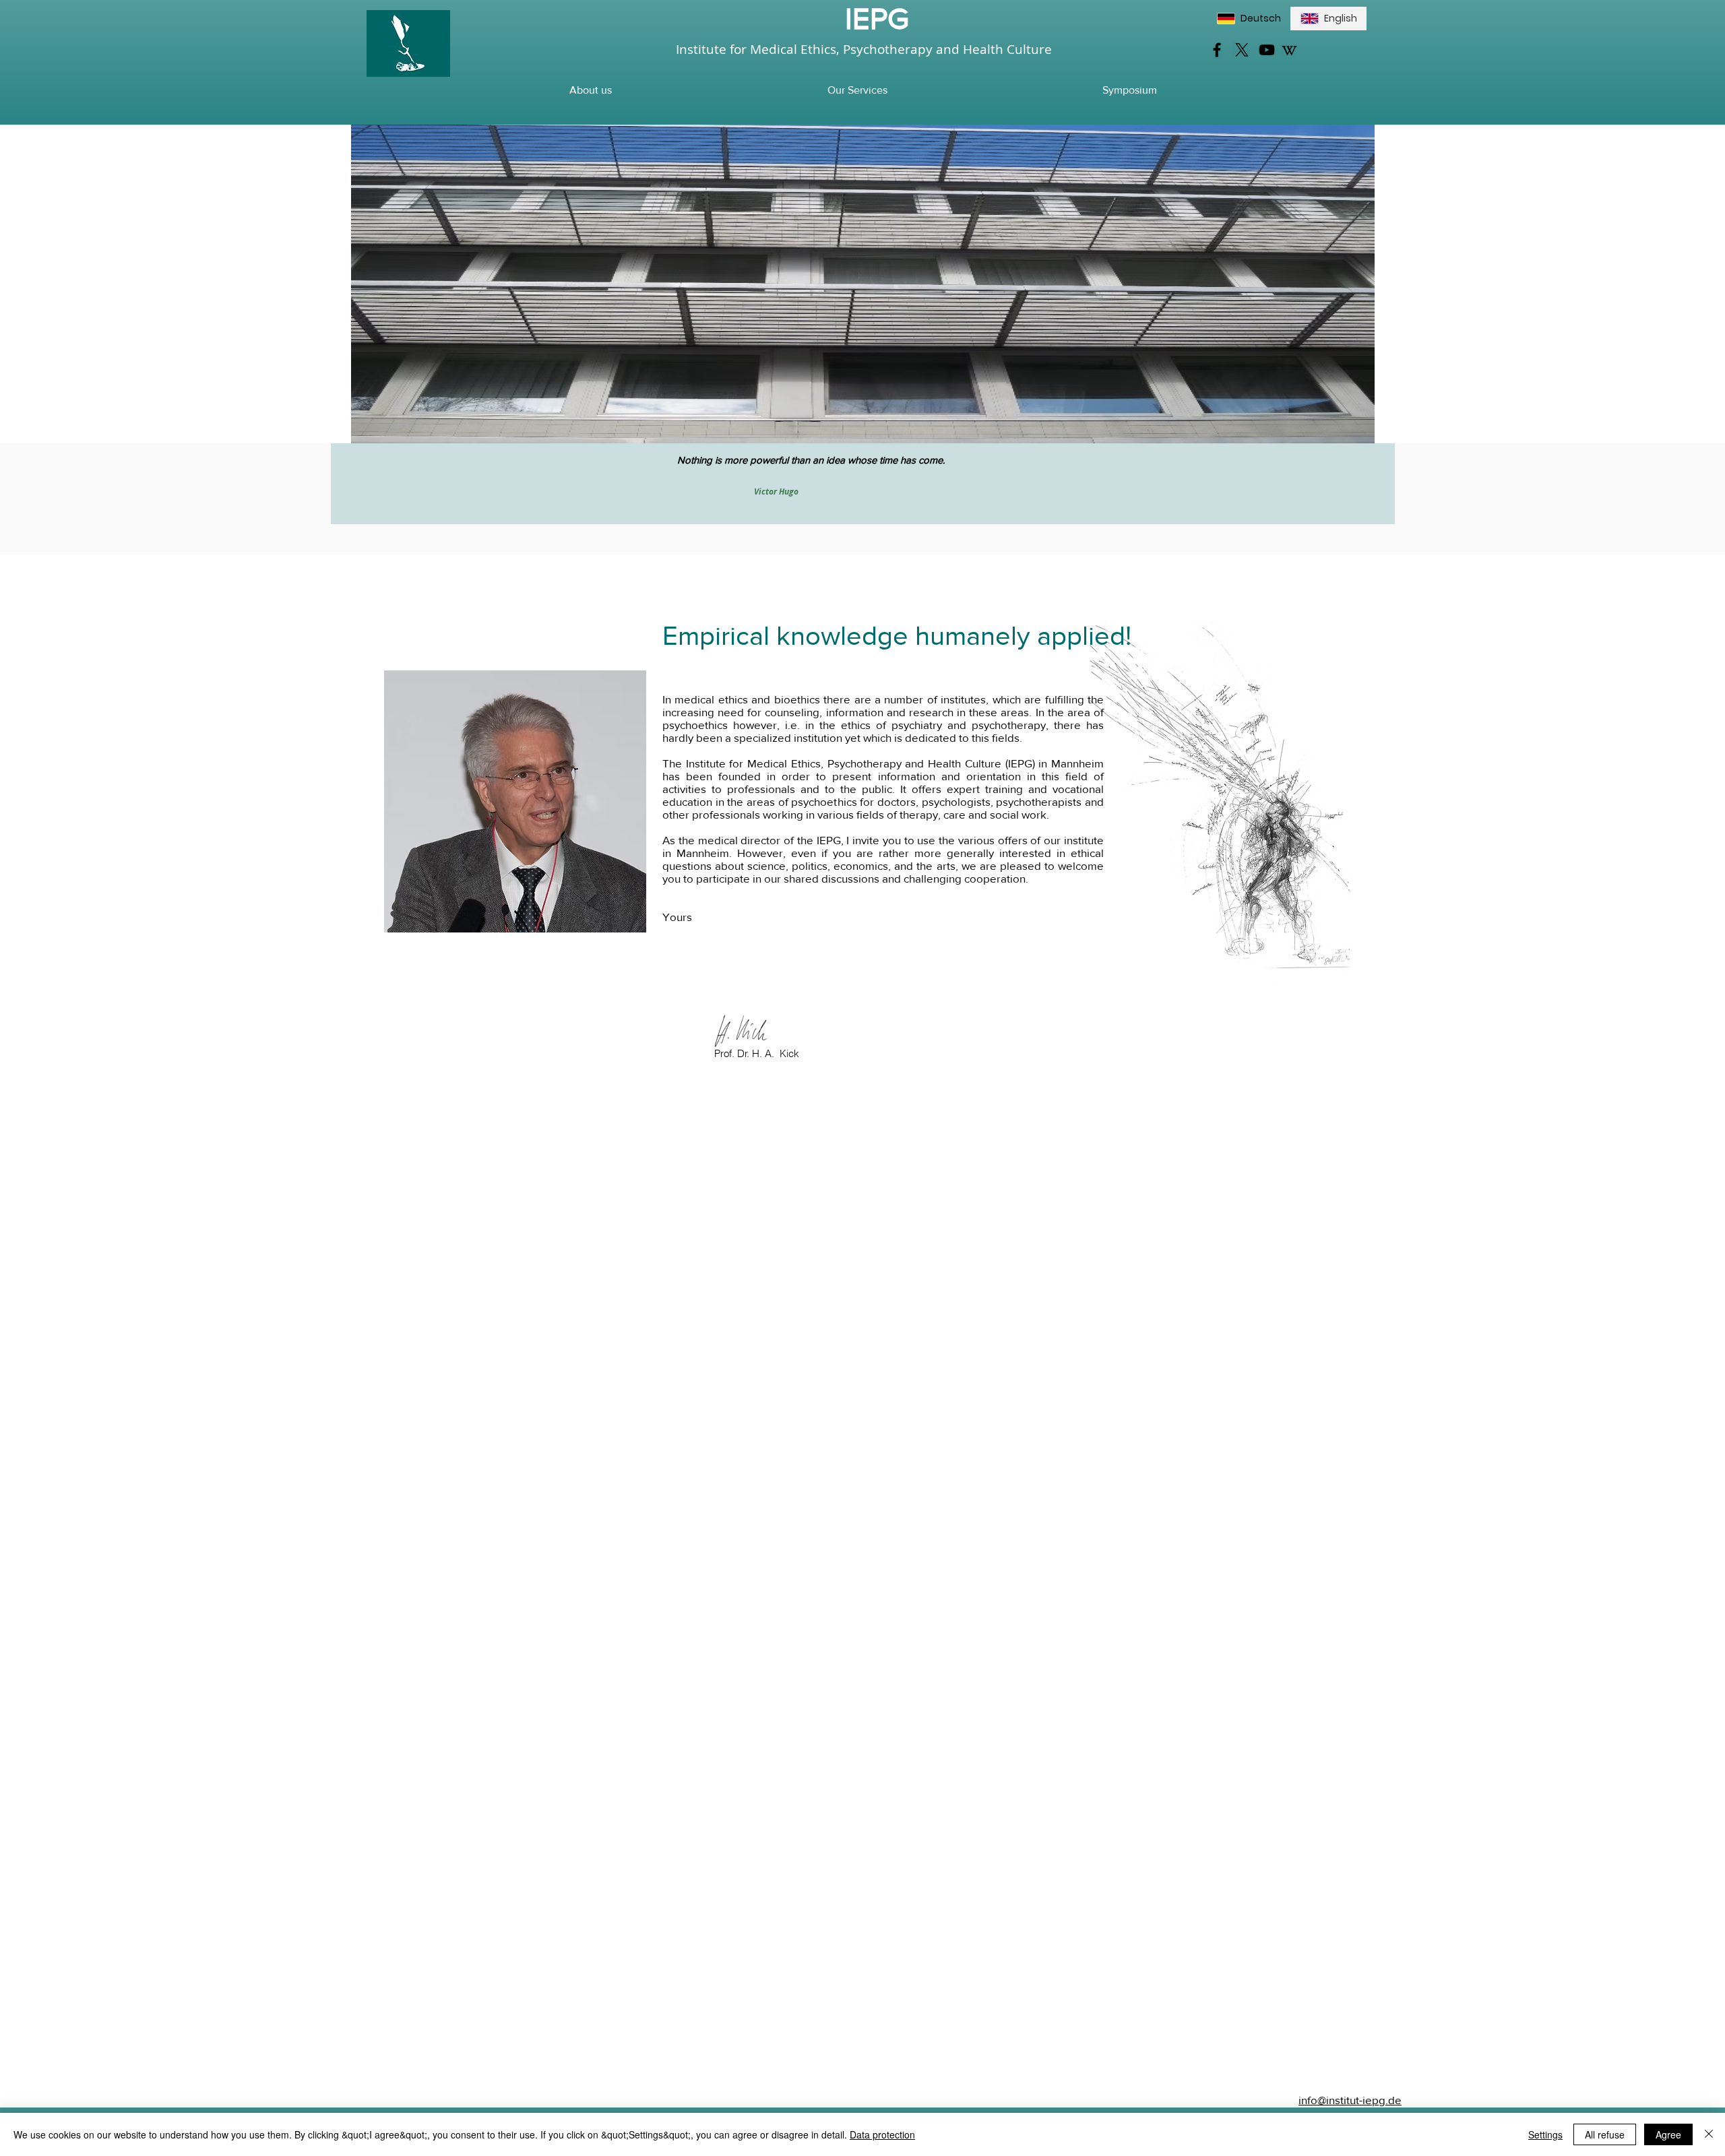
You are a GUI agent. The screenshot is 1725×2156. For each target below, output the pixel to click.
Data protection (882, 2134)
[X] (1242, 50)
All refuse (1605, 2134)
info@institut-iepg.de (1350, 2100)
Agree (1668, 2134)
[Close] (1709, 2134)
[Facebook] (1217, 50)
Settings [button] (1545, 2134)
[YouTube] (1267, 50)
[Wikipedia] (1289, 50)
